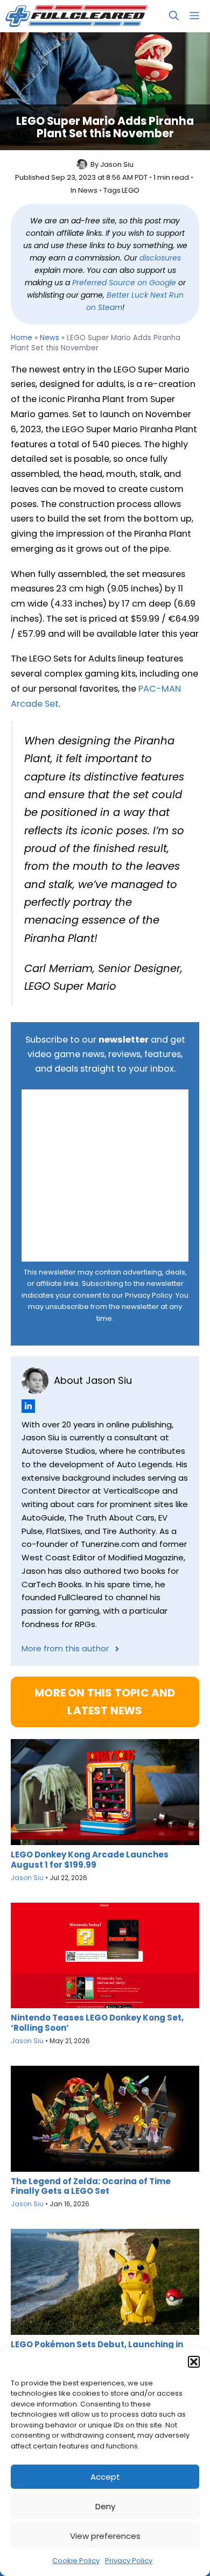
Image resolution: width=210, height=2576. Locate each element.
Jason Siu (117, 165)
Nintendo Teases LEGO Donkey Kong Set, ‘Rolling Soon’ (97, 2023)
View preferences (105, 2536)
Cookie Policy (76, 2561)
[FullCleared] (76, 16)
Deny (105, 2506)
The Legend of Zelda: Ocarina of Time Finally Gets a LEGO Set (91, 2186)
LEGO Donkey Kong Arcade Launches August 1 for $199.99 (90, 1860)
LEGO (131, 191)
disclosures (160, 258)
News (88, 191)
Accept (105, 2477)
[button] (194, 2362)
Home (22, 338)
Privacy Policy (129, 2561)
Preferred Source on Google (124, 283)
